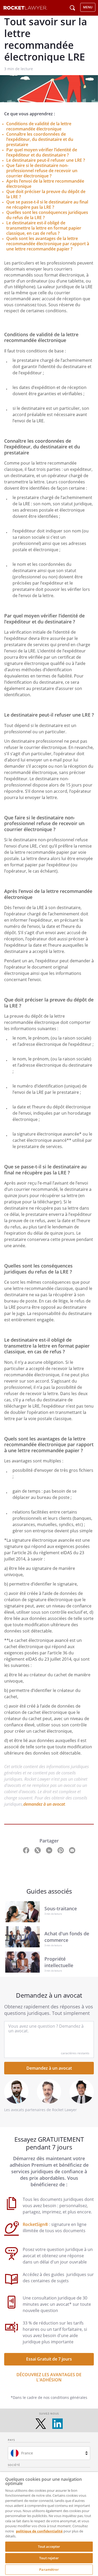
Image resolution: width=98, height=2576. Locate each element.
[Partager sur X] (38, 1850)
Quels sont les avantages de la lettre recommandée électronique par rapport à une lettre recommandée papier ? (48, 244)
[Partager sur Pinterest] (61, 1850)
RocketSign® (36, 2224)
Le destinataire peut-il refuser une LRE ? (46, 160)
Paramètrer (49, 2569)
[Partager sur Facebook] (27, 1850)
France (27, 2453)
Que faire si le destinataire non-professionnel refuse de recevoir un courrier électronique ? (42, 171)
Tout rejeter (49, 2558)
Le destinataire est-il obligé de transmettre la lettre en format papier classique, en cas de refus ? (44, 228)
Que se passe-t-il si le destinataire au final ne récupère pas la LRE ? (47, 205)
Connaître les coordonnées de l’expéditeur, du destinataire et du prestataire (40, 139)
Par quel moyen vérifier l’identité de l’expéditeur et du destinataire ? (42, 152)
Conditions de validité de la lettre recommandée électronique (39, 126)
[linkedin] (57, 2424)
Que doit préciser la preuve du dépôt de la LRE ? (46, 194)
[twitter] (41, 2424)
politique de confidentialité (39, 2531)
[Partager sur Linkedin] (50, 1850)
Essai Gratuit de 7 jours (49, 2359)
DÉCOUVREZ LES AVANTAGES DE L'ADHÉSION (49, 2377)
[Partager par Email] (72, 1850)
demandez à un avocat (44, 1804)
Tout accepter (49, 2547)
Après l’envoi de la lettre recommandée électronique (45, 184)
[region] (49, 2524)
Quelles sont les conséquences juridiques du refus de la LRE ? (47, 215)
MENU (88, 7)
